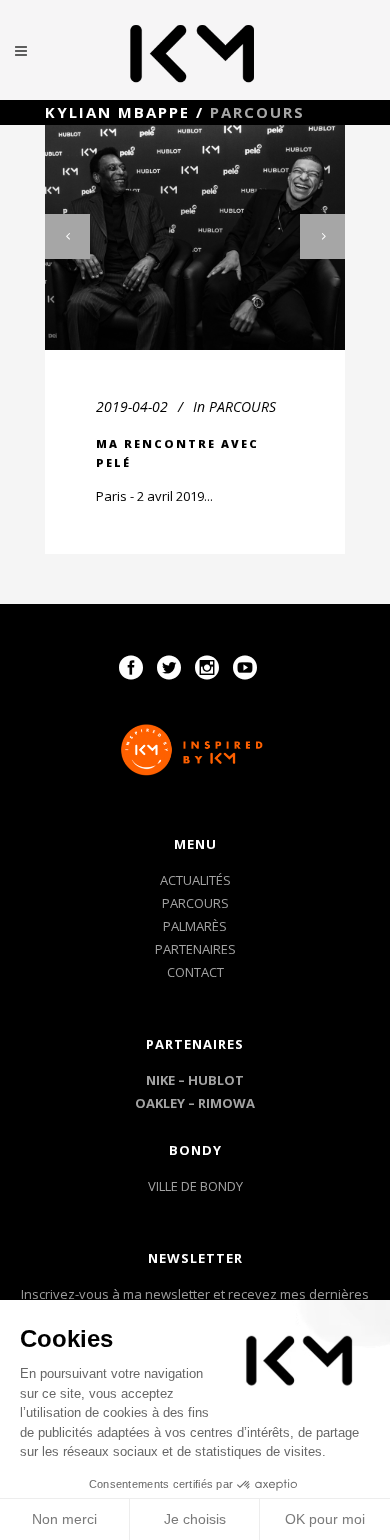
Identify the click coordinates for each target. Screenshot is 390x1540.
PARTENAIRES (195, 949)
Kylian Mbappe (117, 112)
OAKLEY (160, 1103)
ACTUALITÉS (195, 880)
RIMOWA (226, 1103)
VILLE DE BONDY (195, 1186)
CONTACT (195, 972)
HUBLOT (216, 1080)
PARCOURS (242, 406)
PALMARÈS (195, 926)
